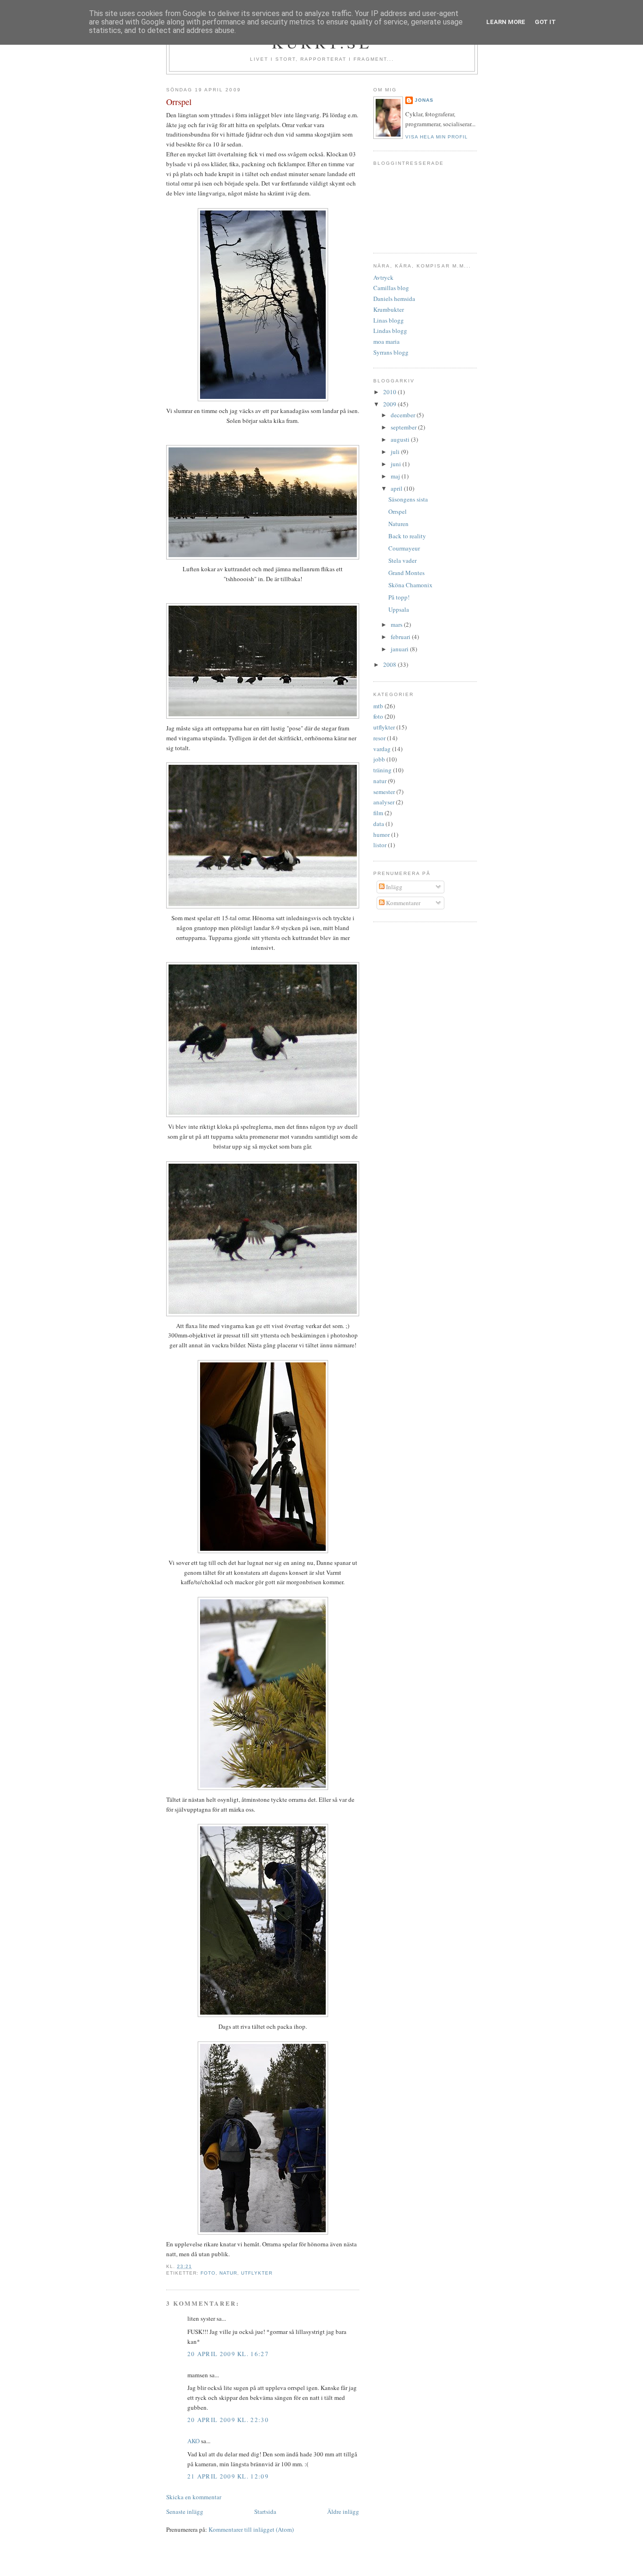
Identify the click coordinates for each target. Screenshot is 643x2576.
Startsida (265, 2511)
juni (397, 464)
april (397, 488)
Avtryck (383, 277)
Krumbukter (389, 309)
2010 (390, 392)
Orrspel (179, 102)
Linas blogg (389, 320)
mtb (378, 706)
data (379, 824)
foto (208, 2273)
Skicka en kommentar (194, 2497)
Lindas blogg (390, 331)
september (404, 427)
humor (382, 834)
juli (396, 452)
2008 (390, 664)
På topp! (399, 597)
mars (397, 624)
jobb (379, 759)
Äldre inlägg (343, 2511)
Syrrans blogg (391, 352)
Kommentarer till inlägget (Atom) (251, 2529)
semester (384, 792)
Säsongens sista (408, 499)
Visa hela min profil (437, 137)
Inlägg (394, 887)
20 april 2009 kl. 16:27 (228, 2354)
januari (400, 649)
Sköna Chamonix (410, 585)
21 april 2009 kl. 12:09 (228, 2476)
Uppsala (399, 609)
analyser (384, 802)
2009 (390, 404)
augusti (401, 439)
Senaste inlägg (185, 2511)
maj (396, 476)
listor (380, 845)
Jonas (424, 100)
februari (401, 637)
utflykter (257, 2273)
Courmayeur (404, 548)
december (404, 415)
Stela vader (402, 560)
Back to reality (407, 536)
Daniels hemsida (394, 299)
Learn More (506, 22)
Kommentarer (402, 903)
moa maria (386, 341)
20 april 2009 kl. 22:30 (228, 2420)
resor (379, 738)
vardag (382, 749)
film (378, 813)
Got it (545, 22)
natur (228, 2273)
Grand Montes (406, 573)
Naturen (398, 524)
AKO (193, 2441)
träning (382, 770)
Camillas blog (391, 288)
